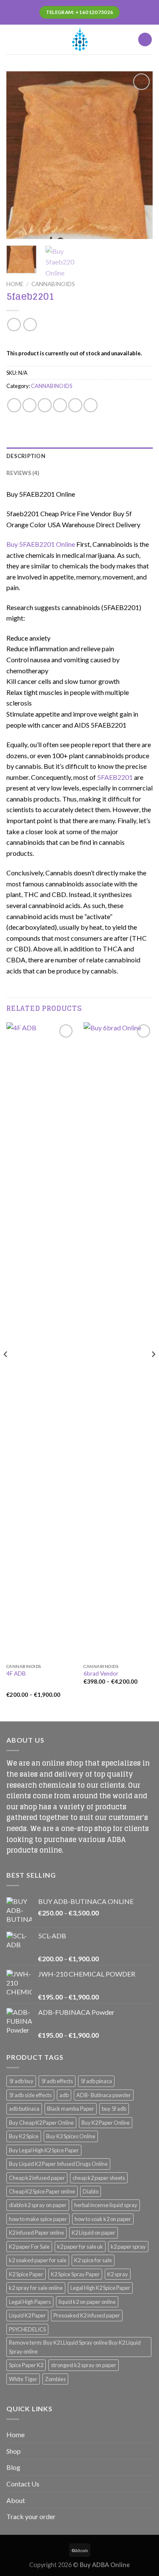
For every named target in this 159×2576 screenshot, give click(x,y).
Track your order (31, 2516)
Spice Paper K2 (26, 2365)
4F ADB (16, 1673)
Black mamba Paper (71, 2109)
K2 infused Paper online (36, 2233)
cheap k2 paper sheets (99, 2178)
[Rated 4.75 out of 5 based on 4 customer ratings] (79, 341)
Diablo (91, 2191)
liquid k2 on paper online (87, 2302)
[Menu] (11, 39)
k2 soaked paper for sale (38, 2260)
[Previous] (20, 155)
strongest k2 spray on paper (84, 2365)
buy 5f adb (114, 2109)
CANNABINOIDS (53, 284)
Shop (14, 2451)
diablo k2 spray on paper (38, 2205)
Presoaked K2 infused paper (87, 2315)
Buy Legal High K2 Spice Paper (44, 2150)
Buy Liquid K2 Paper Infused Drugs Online (58, 2164)
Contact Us (23, 2484)
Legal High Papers (30, 2302)
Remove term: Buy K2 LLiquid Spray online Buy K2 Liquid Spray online (75, 2347)
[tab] (79, 456)
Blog (13, 2467)
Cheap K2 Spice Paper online (42, 2191)
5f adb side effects (30, 2095)
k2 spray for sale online (36, 2288)
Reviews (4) (23, 473)
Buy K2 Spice (24, 2136)
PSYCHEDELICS (27, 2329)
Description (26, 456)
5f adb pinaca (96, 2081)
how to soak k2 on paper (103, 2219)
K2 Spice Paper (26, 2274)
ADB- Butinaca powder (104, 2095)
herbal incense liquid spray (106, 2205)
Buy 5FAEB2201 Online (41, 544)
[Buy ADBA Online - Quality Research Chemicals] (80, 39)
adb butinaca (24, 2109)
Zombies (55, 2379)
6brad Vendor (101, 1673)
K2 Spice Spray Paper (75, 2274)
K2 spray (118, 2274)
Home (15, 284)
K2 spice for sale (93, 2260)
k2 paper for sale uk (80, 2247)
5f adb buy (21, 2081)
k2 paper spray (128, 2247)
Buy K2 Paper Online (106, 2123)
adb (64, 2095)
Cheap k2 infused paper (37, 2178)
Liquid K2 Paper (27, 2315)
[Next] (139, 155)
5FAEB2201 (115, 777)
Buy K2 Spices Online (71, 2136)
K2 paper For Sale (29, 2247)
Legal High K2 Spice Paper (100, 2288)
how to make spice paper (38, 2219)
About (16, 2500)
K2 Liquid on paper (93, 2233)
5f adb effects (57, 2081)
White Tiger (23, 2379)
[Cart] (145, 40)
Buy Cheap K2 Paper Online (41, 2123)
